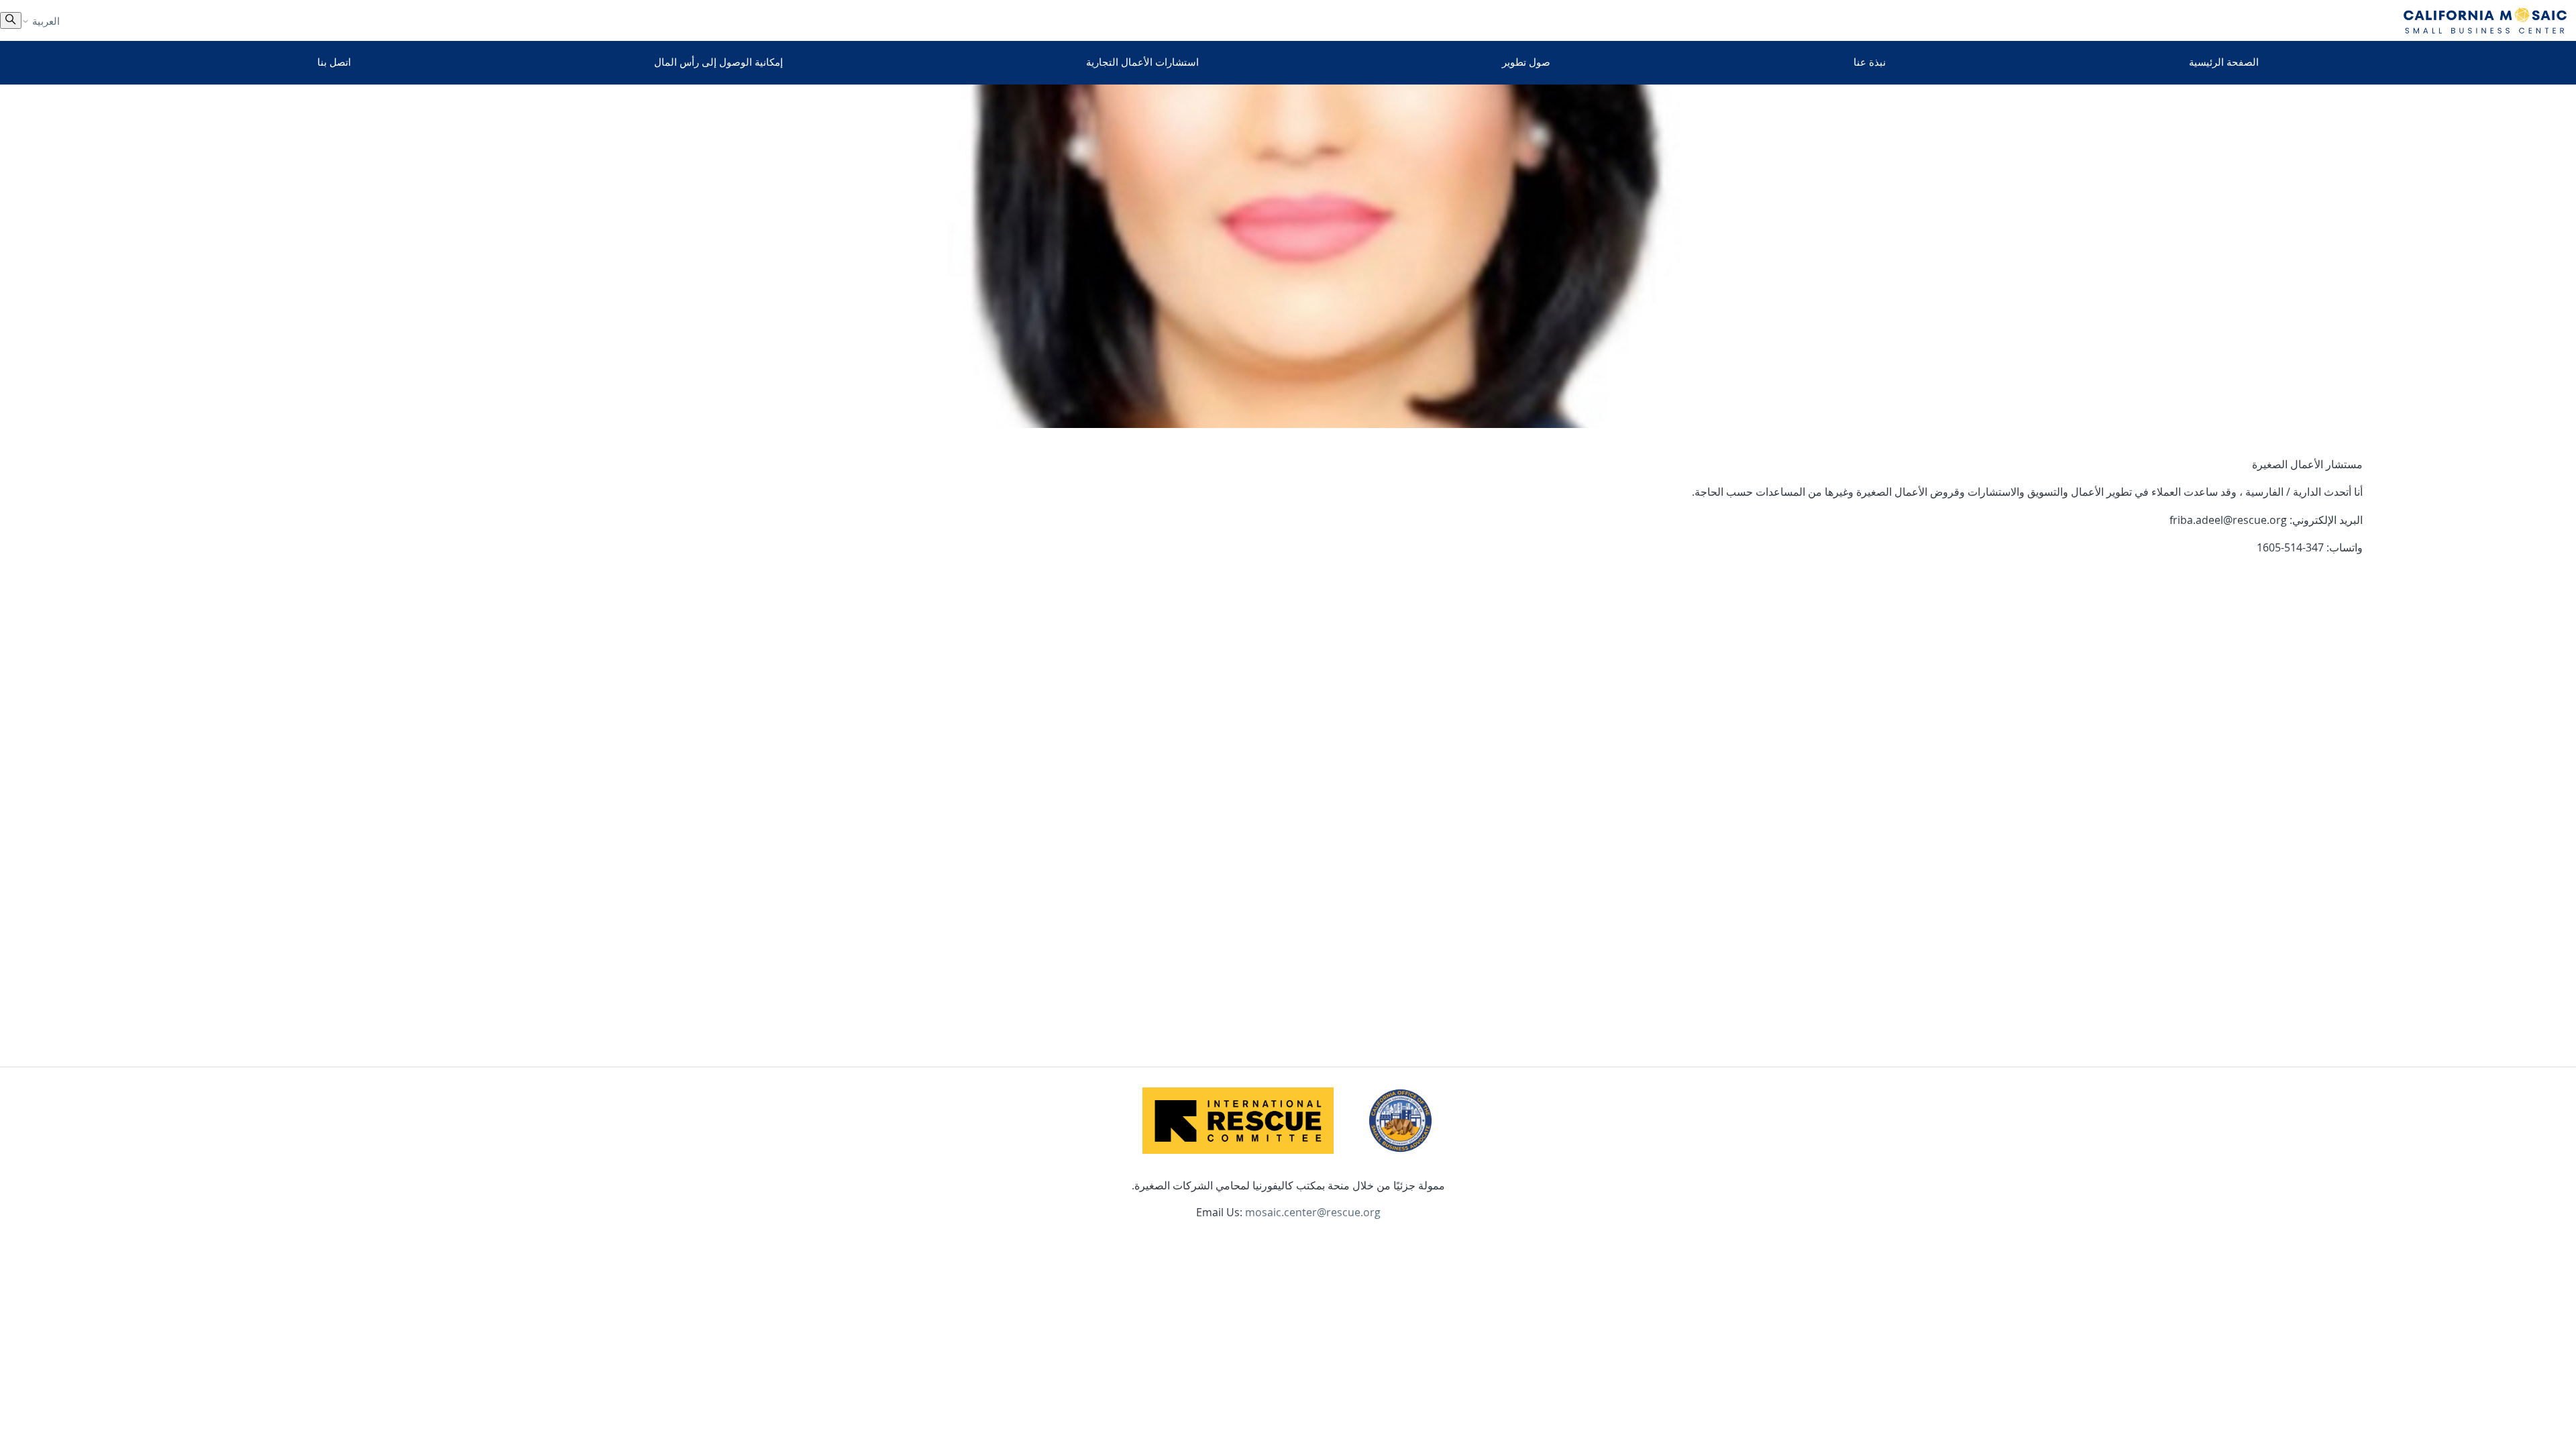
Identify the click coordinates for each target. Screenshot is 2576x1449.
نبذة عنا (1870, 62)
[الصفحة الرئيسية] (2485, 20)
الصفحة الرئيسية (2224, 62)
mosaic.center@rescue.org (1313, 1212)
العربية (45, 21)
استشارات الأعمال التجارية (1142, 62)
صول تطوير (1526, 62)
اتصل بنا (334, 62)
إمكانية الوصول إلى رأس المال (718, 62)
